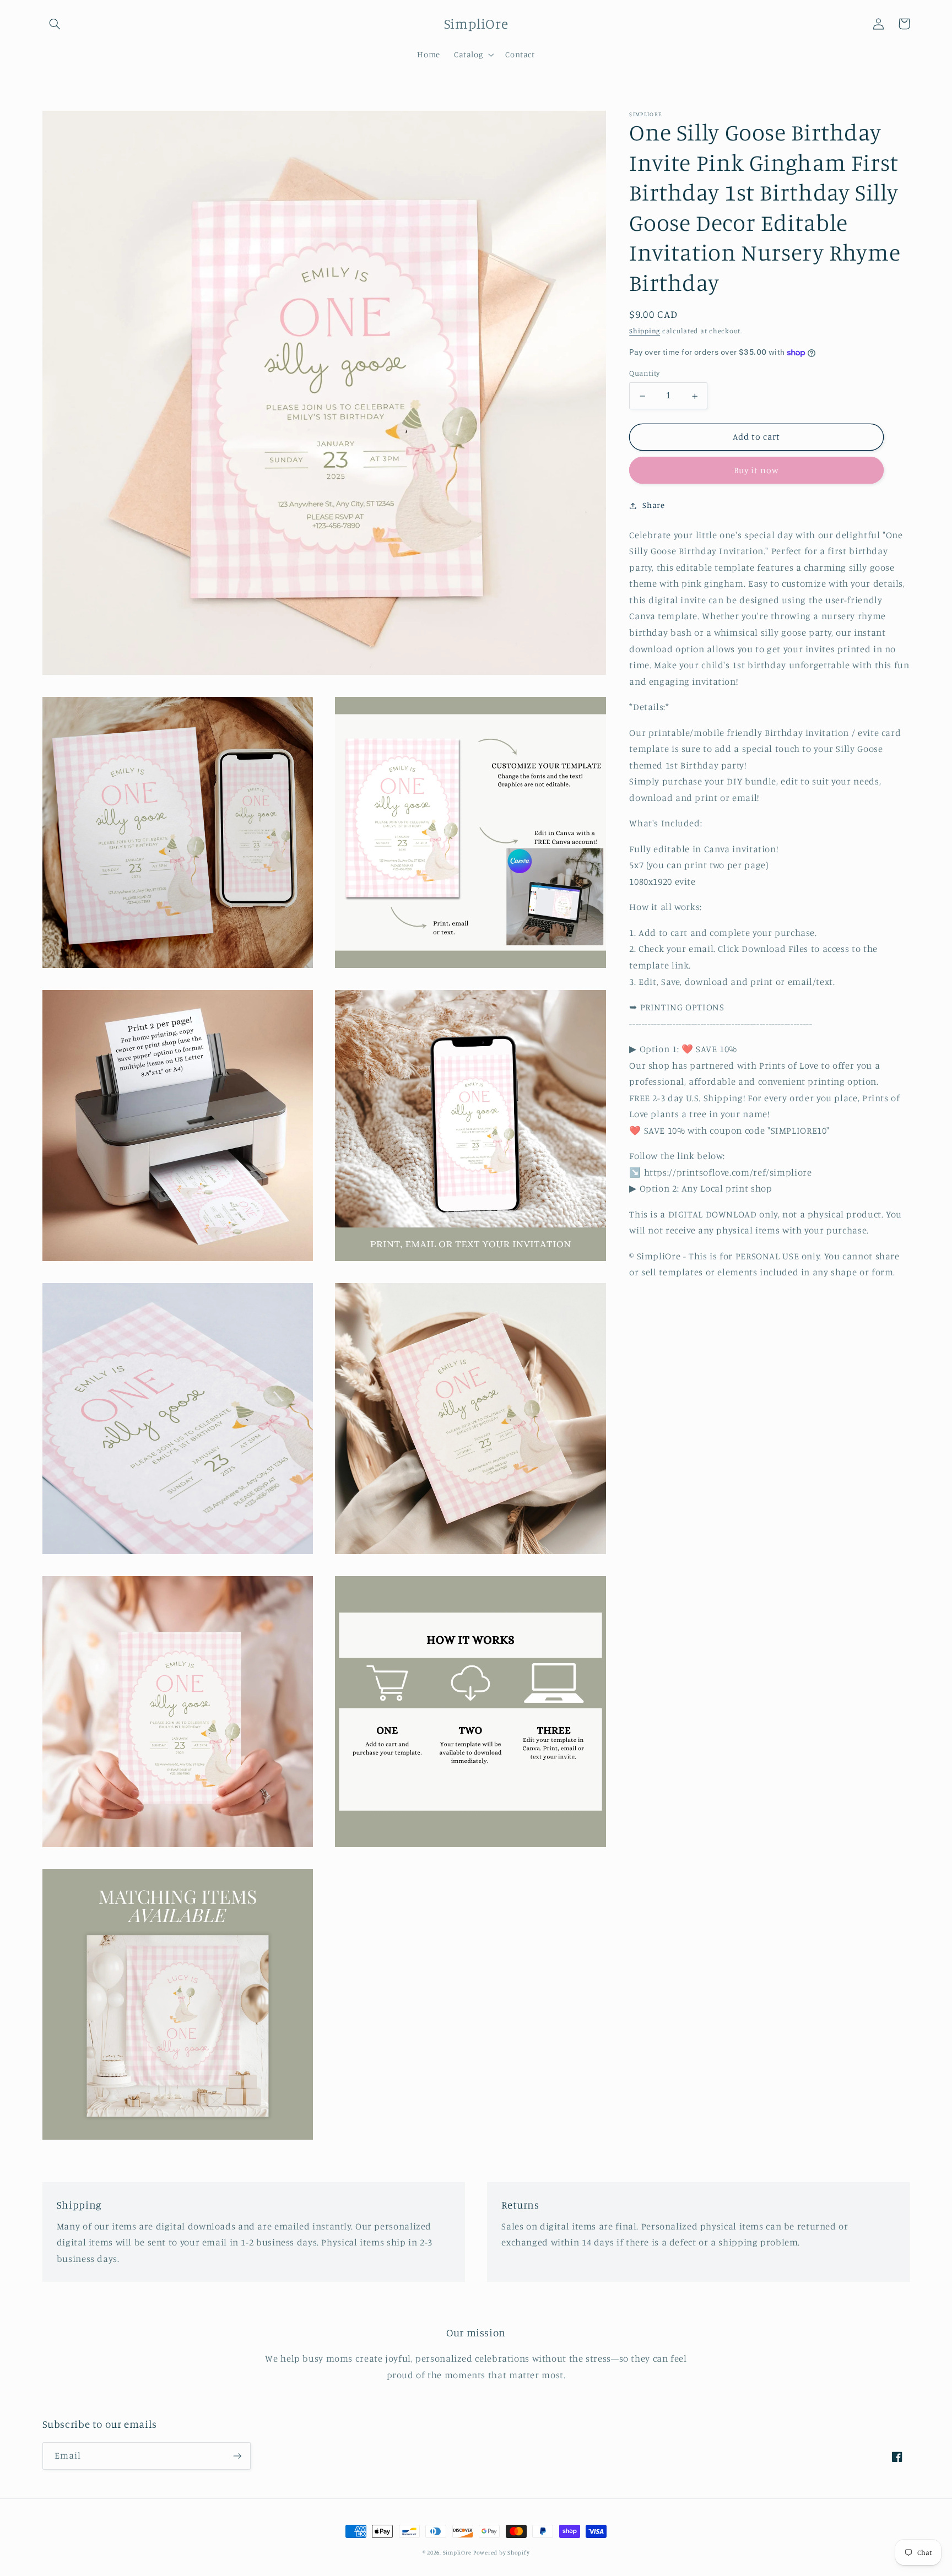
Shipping (645, 331)
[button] (55, 24)
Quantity (644, 374)
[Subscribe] (237, 2456)
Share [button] (653, 505)
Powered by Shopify (501, 2552)
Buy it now (757, 470)
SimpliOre (457, 2552)
